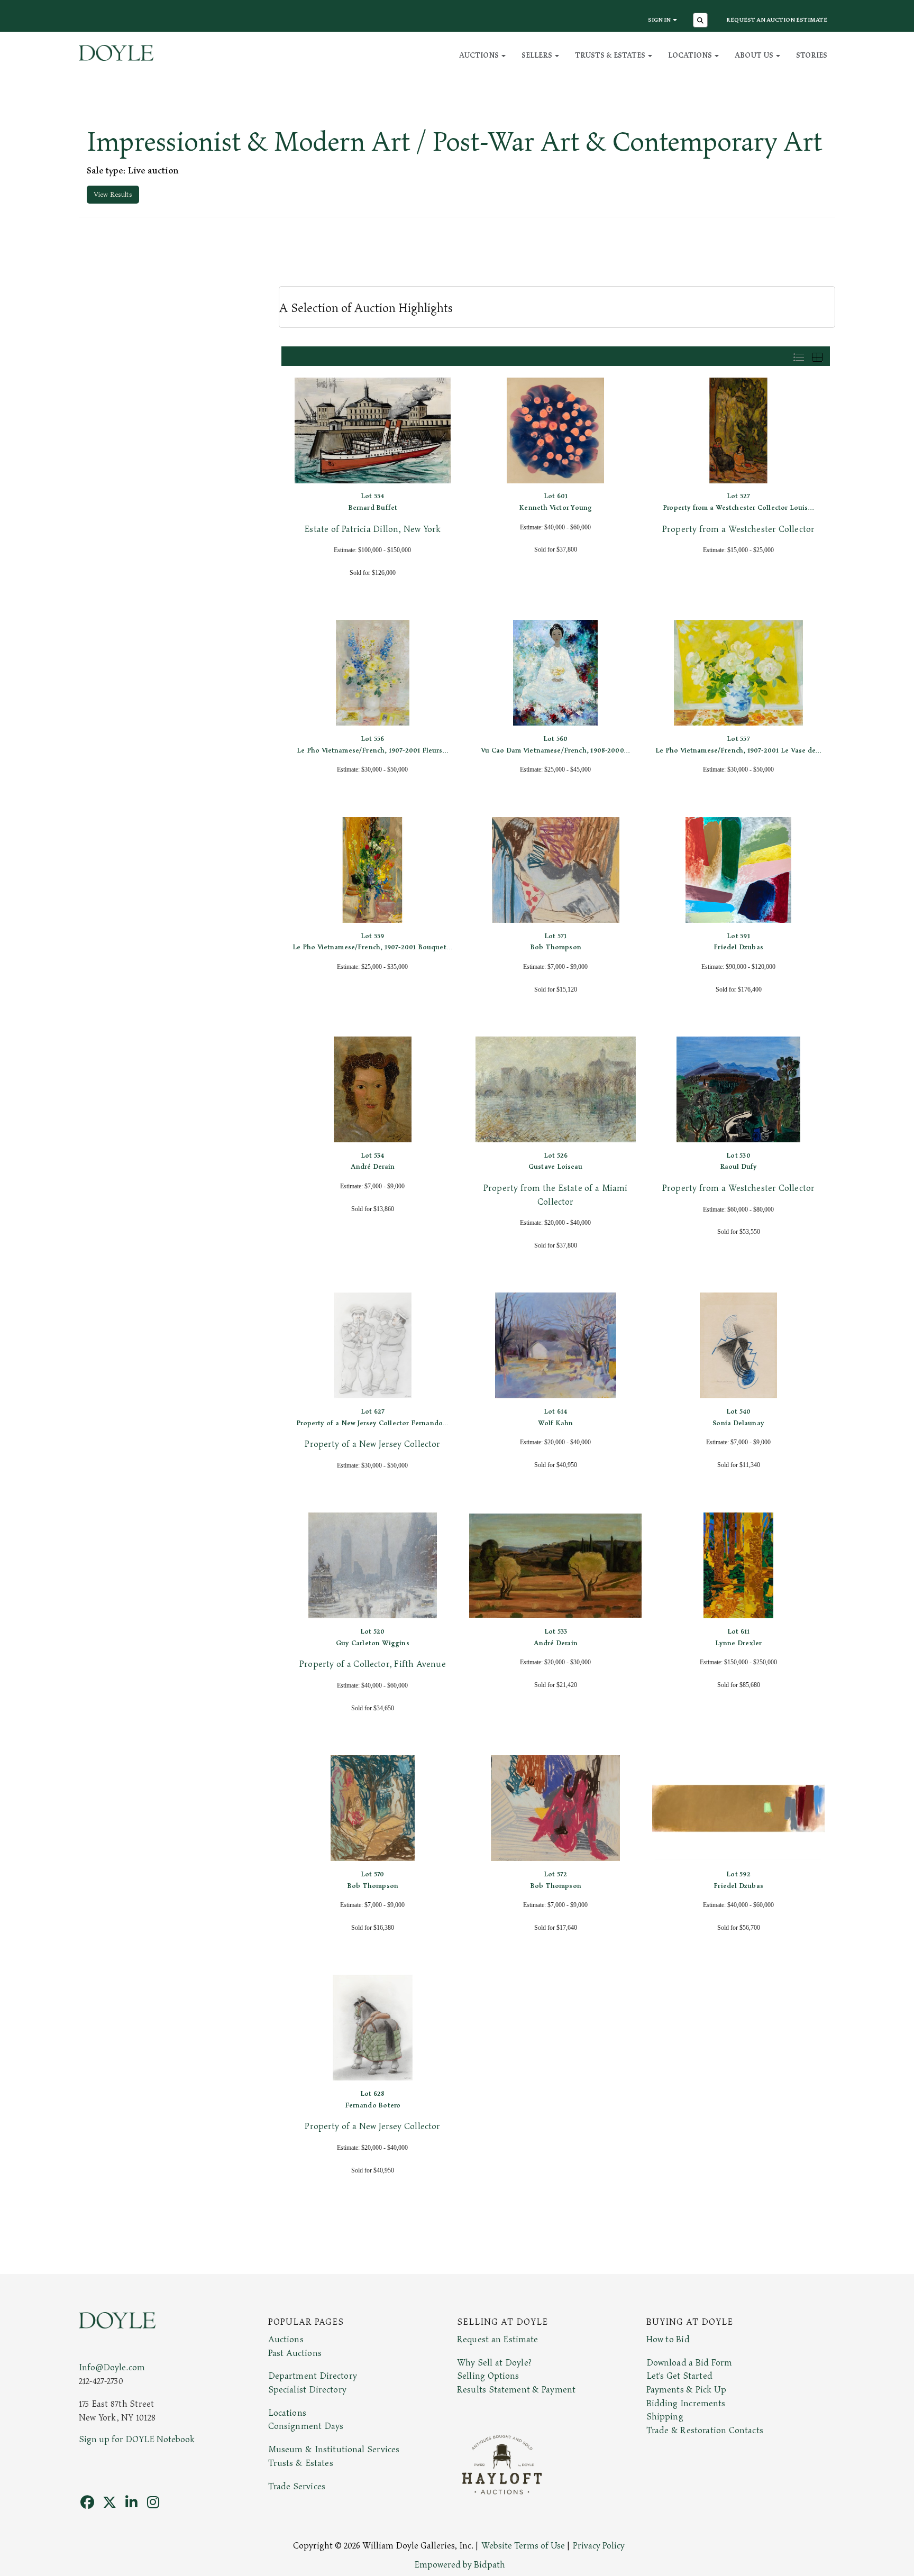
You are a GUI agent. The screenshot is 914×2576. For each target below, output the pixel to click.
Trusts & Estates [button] (611, 55)
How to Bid (668, 2340)
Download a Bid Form (689, 2363)
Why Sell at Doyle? (494, 2363)
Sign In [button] (660, 20)
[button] (702, 21)
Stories (812, 55)
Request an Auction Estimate (777, 20)
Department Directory (313, 2376)
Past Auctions (295, 2353)
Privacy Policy (599, 2546)
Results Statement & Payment (516, 2390)
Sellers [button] (538, 55)
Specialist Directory (307, 2390)
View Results (113, 195)
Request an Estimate (498, 2340)
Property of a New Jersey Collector (372, 1444)
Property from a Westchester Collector (738, 529)
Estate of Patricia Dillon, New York (372, 529)
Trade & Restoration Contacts (705, 2431)
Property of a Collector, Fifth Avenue (373, 1664)
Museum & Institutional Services (334, 2450)
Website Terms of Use (523, 2546)
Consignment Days (306, 2426)
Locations (287, 2413)
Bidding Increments (686, 2404)
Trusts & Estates (301, 2463)
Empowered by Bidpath (460, 2565)
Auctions (286, 2340)
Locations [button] (691, 55)
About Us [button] (755, 55)
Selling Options (488, 2376)
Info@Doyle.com (112, 2368)
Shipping (665, 2417)
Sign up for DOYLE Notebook (137, 2440)
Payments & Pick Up (687, 2390)
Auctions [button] (480, 55)
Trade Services (297, 2487)
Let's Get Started (679, 2376)
